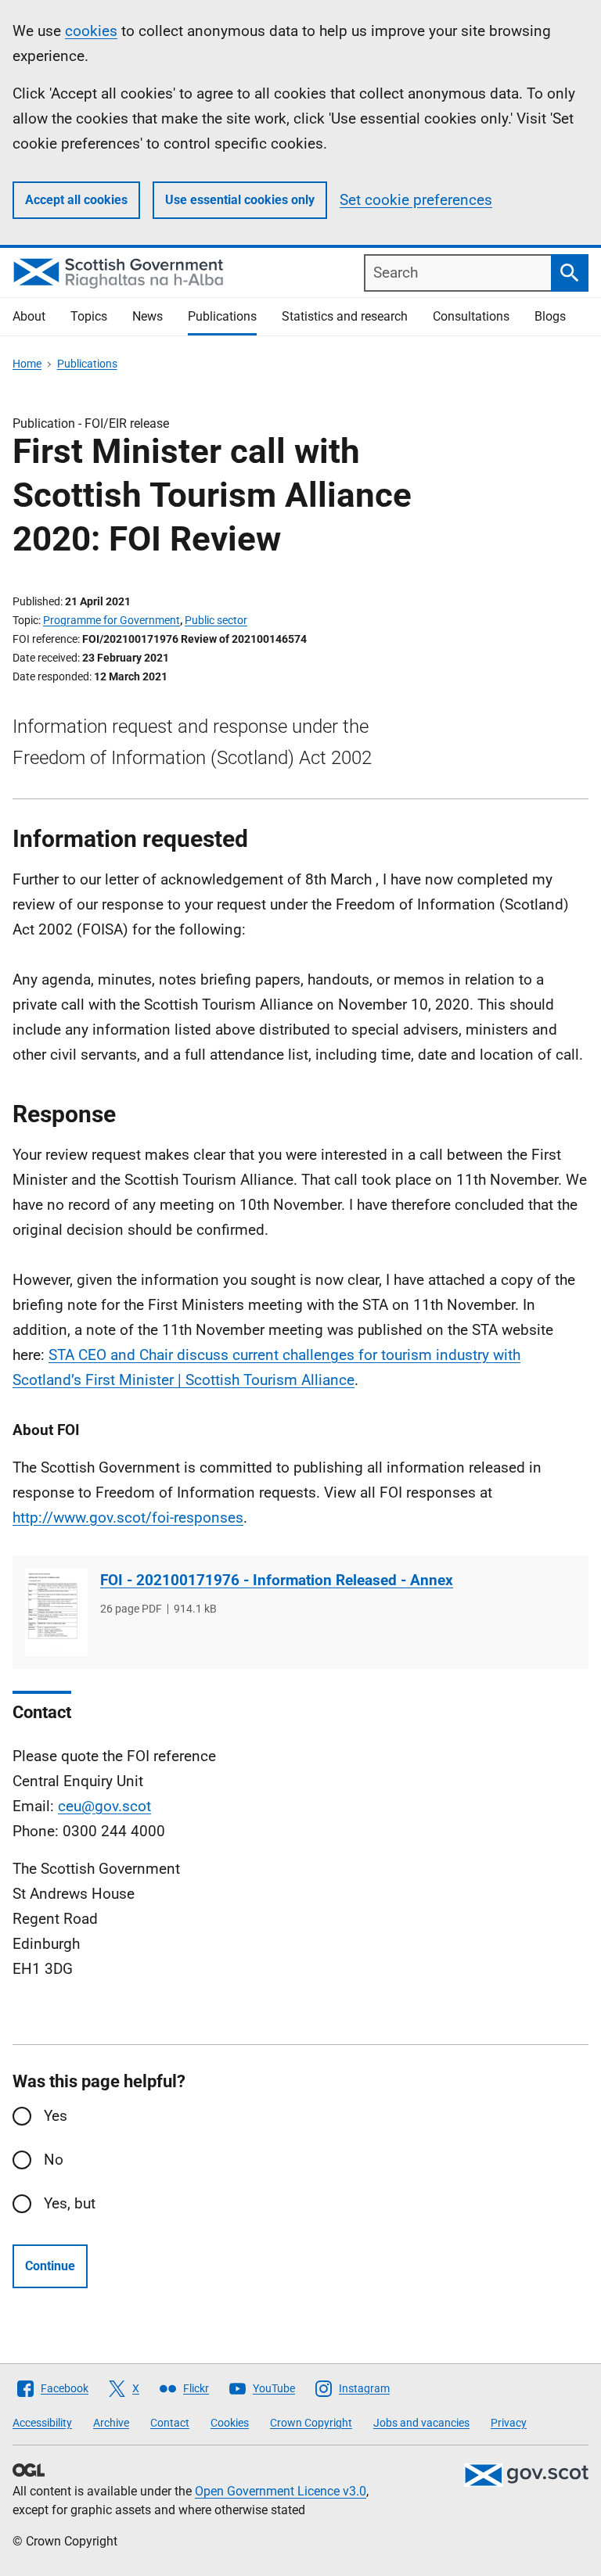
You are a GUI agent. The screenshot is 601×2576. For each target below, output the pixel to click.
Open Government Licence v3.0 (281, 2491)
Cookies (230, 2423)
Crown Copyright (311, 2423)
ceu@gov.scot (104, 1806)
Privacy (509, 2423)
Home (27, 364)
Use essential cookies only (240, 200)
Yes (56, 2116)
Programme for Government (112, 620)
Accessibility (42, 2423)
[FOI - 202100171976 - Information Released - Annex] (56, 1612)
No (54, 2160)
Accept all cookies (76, 200)
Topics (89, 316)
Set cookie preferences (416, 200)
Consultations (471, 316)
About (29, 316)
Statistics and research (345, 316)
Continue (50, 2266)
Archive (111, 2423)
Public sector (216, 620)
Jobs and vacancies (421, 2423)
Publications (222, 316)
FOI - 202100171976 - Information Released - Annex (277, 1580)
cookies (91, 31)
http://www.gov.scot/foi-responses (128, 1518)
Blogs (550, 316)
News (148, 316)
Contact (170, 2423)
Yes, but (70, 2203)
